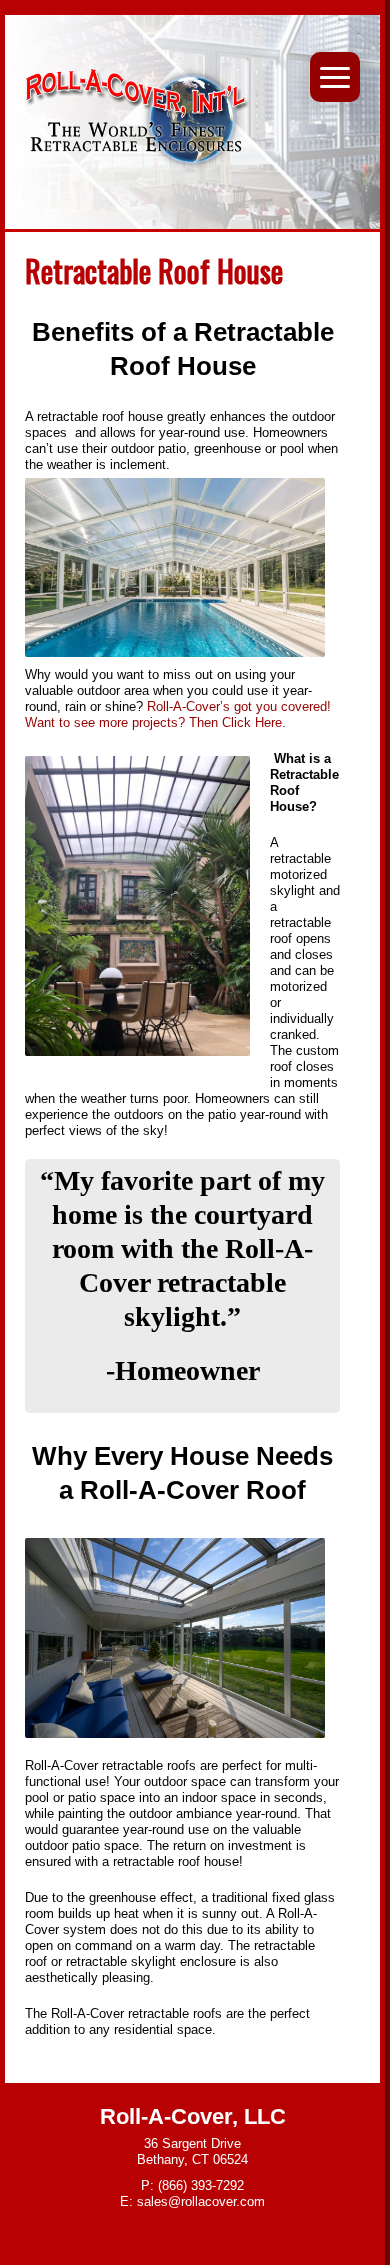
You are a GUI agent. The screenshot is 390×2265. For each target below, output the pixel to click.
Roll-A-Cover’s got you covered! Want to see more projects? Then (178, 714)
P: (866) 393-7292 (192, 2185)
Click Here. (256, 722)
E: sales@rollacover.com (192, 2201)
